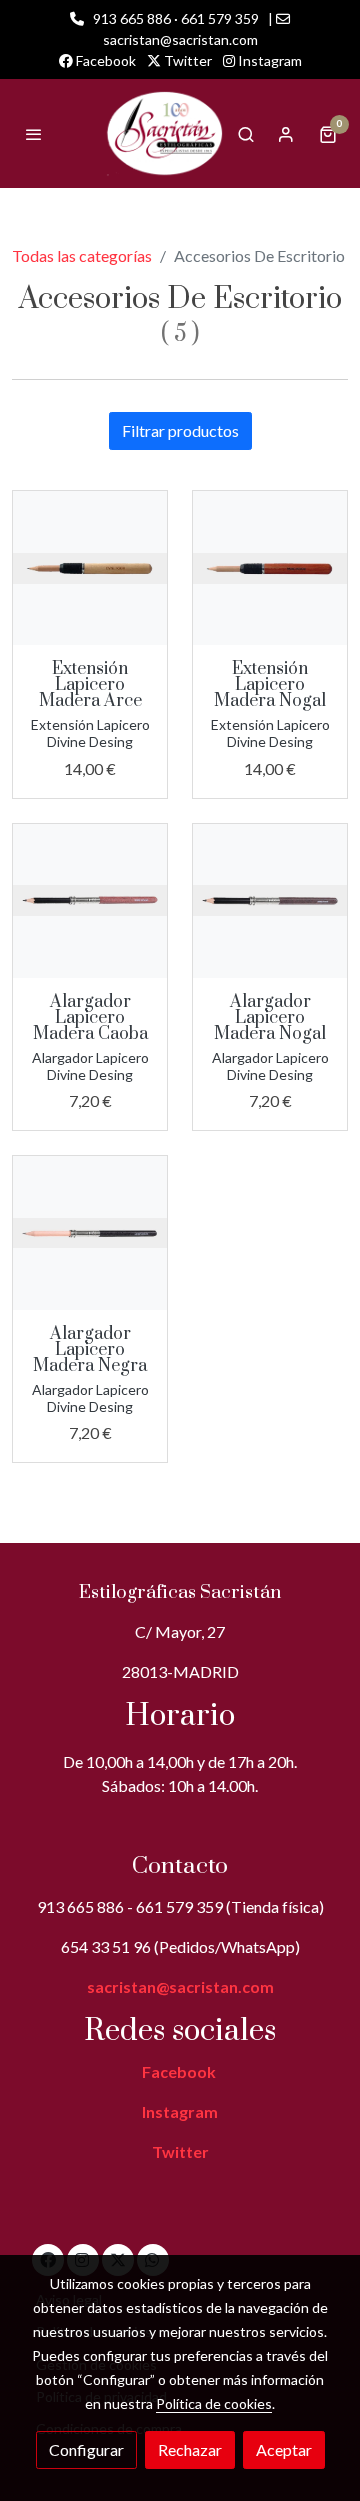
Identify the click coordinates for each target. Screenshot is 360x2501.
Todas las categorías (82, 255)
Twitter (186, 60)
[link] (164, 133)
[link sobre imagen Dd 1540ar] (90, 568)
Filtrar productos (180, 430)
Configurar (86, 2449)
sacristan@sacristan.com (180, 1986)
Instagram (268, 60)
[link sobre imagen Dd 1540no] (270, 568)
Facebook (104, 60)
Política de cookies (214, 2403)
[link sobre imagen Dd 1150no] (270, 901)
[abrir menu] (34, 134)
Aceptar (284, 2449)
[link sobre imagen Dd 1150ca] (90, 901)
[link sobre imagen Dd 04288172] (90, 1233)
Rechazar (190, 2449)
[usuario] (286, 134)
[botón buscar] (246, 134)
